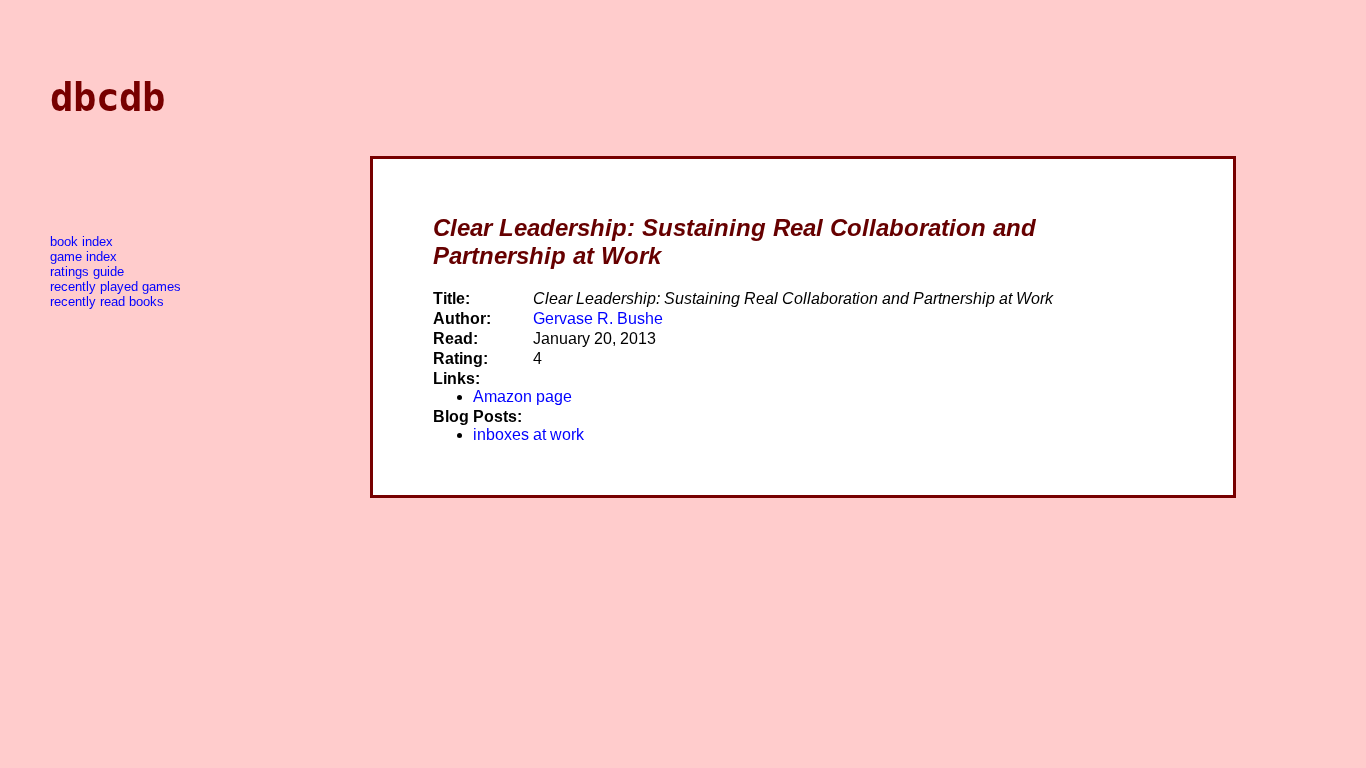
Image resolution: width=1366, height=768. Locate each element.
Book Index (81, 241)
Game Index (83, 256)
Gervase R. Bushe (598, 318)
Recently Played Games (115, 286)
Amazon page (522, 396)
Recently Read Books (107, 301)
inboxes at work (528, 434)
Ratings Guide (87, 271)
